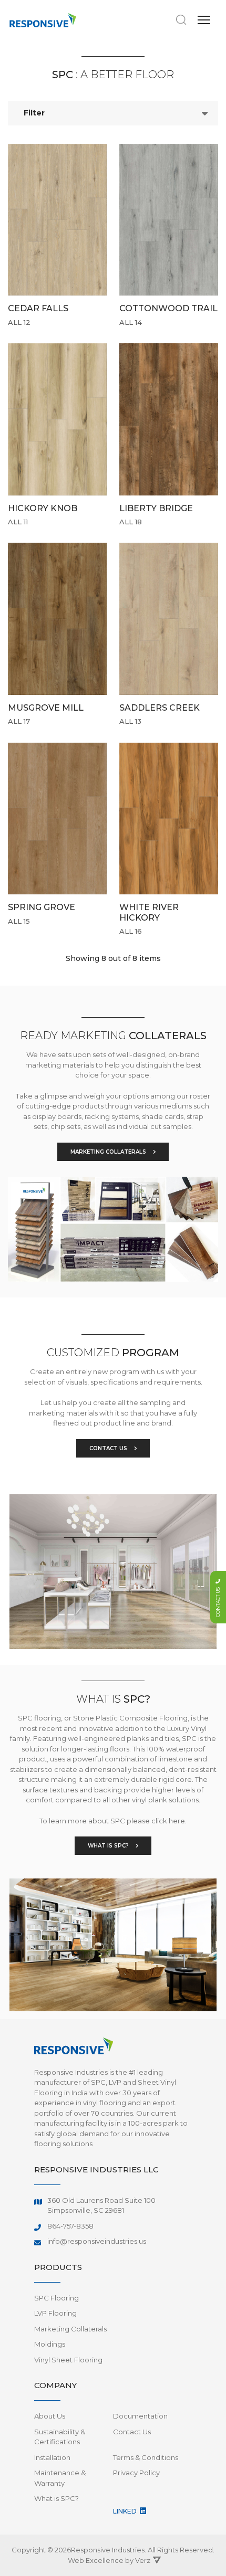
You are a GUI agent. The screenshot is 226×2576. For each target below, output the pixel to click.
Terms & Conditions (146, 2457)
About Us (50, 2416)
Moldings (50, 2344)
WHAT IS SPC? (109, 1846)
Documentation (140, 2416)
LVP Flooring (55, 2313)
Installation (52, 2457)
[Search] (181, 20)
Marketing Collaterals (70, 2329)
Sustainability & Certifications (60, 2437)
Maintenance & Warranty (60, 2478)
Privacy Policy (136, 2473)
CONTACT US (109, 1448)
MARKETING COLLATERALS (109, 1152)
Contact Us (132, 2432)
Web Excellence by (109, 2560)
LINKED (126, 2511)
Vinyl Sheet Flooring (68, 2360)
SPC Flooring (56, 2298)
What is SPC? (56, 2498)
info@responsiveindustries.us (97, 2241)
